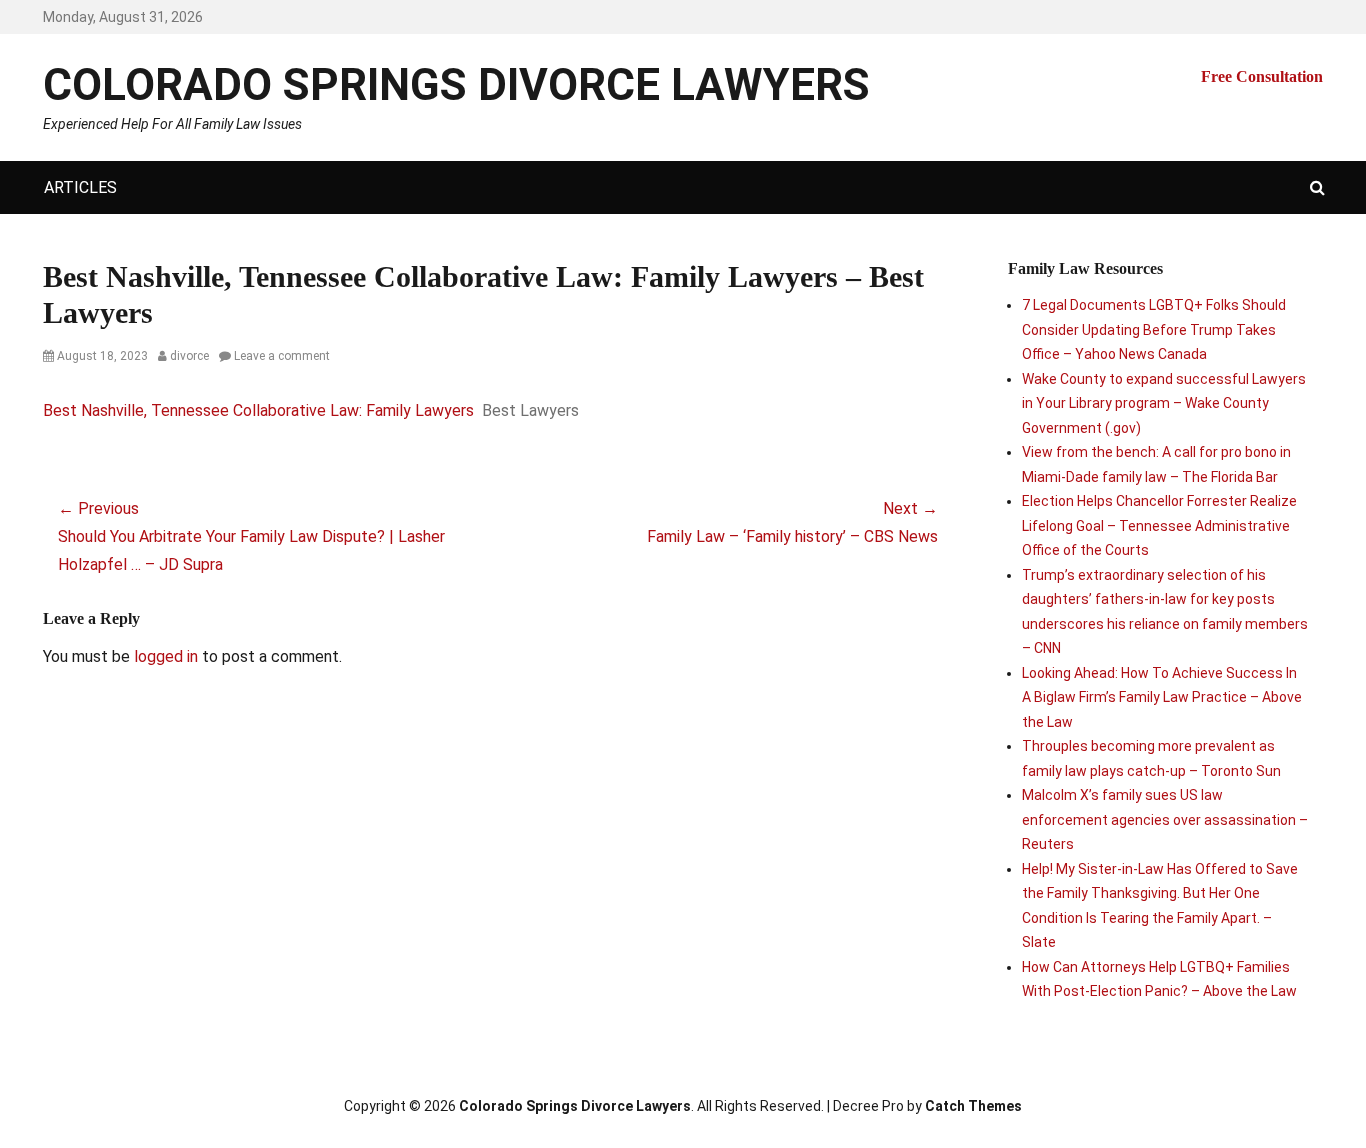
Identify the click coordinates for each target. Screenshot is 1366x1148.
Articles (80, 187)
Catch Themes (973, 1106)
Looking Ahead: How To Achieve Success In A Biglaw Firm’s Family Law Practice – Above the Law (1162, 697)
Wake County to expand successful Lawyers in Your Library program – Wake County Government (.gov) (1164, 403)
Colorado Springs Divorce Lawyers (456, 85)
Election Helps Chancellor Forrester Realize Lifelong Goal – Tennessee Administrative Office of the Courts (1159, 525)
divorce (189, 356)
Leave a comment (282, 356)
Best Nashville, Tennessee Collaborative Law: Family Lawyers (258, 410)
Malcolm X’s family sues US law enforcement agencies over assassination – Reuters (1165, 819)
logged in (166, 656)
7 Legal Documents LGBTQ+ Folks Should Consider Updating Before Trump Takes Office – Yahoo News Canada (1154, 329)
